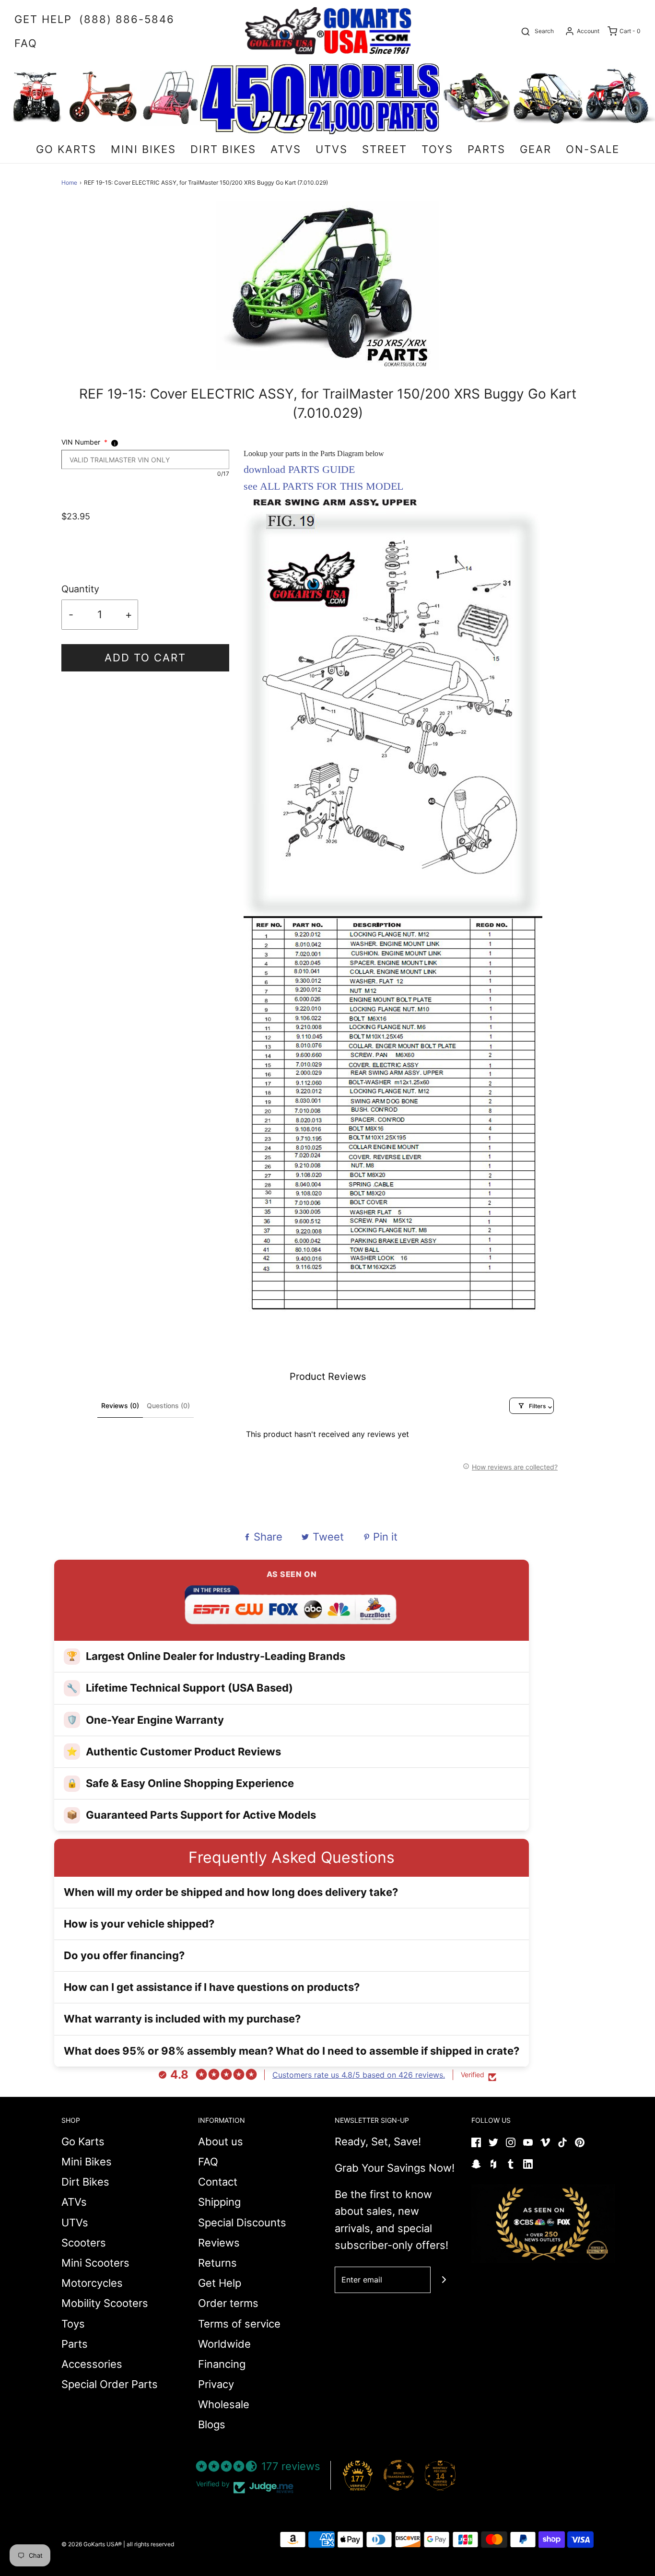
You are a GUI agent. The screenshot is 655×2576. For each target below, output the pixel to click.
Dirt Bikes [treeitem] (223, 149)
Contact (218, 2182)
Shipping (219, 2202)
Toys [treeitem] (437, 149)
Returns (217, 2263)
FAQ (208, 2162)
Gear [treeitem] (536, 149)
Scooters (84, 2243)
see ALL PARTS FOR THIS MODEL (323, 486)
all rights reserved (150, 2544)
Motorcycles (92, 2283)
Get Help (220, 2283)
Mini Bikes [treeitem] (143, 149)
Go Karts (83, 2141)
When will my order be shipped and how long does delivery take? (231, 1892)
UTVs (75, 2223)
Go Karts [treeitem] (66, 149)
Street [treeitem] (385, 149)
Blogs (212, 2424)
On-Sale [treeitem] (593, 149)
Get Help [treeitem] (43, 19)
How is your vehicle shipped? (139, 1924)
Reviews (219, 2243)
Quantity (80, 589)
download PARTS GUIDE (299, 469)
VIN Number (84, 442)
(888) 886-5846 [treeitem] (127, 19)
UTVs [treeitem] (332, 149)
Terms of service (239, 2324)
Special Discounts (242, 2223)
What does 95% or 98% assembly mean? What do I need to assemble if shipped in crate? (292, 2051)
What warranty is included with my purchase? (182, 2019)
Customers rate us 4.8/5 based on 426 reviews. (359, 2075)
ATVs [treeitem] (286, 149)
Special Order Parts (110, 2384)
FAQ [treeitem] (26, 43)
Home (69, 182)
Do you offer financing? (124, 1955)
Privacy (216, 2384)
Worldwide (224, 2344)
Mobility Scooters (105, 2303)
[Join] (444, 2280)
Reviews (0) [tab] (120, 1406)
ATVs (74, 2202)
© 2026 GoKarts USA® (92, 2544)
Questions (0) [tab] (168, 1406)
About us (221, 2141)
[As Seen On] (543, 2223)
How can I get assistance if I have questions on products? (212, 1987)
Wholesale (224, 2404)
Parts (75, 2344)
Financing (222, 2364)
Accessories (92, 2364)
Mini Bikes (87, 2162)
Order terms (228, 2303)
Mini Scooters (95, 2263)
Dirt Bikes (85, 2182)
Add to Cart (145, 658)
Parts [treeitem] (486, 149)
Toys (73, 2324)
